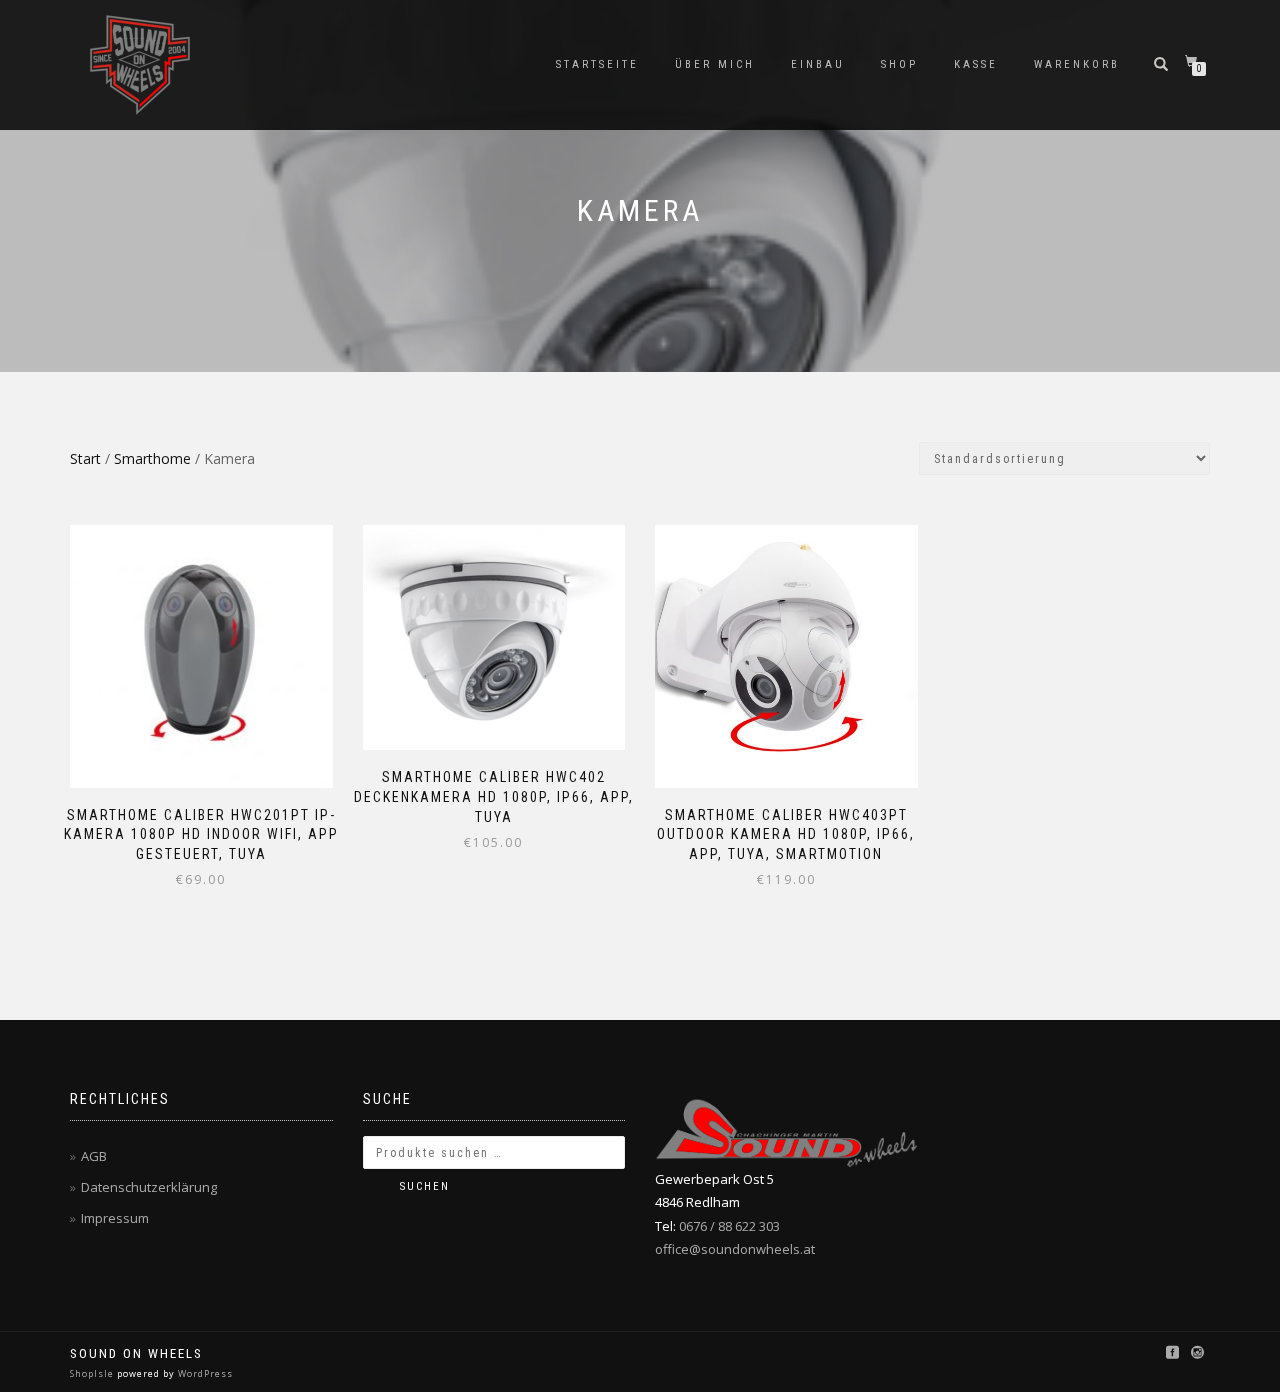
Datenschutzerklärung (149, 1187)
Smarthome (152, 458)
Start (85, 458)
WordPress (204, 1373)
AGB (94, 1156)
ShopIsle (93, 1373)
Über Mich (715, 64)
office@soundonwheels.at (735, 1249)
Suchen (425, 1186)
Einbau (818, 64)
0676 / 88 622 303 (729, 1226)
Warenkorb (1077, 64)
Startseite (597, 64)
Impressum (115, 1218)
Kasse (976, 64)
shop (899, 64)
